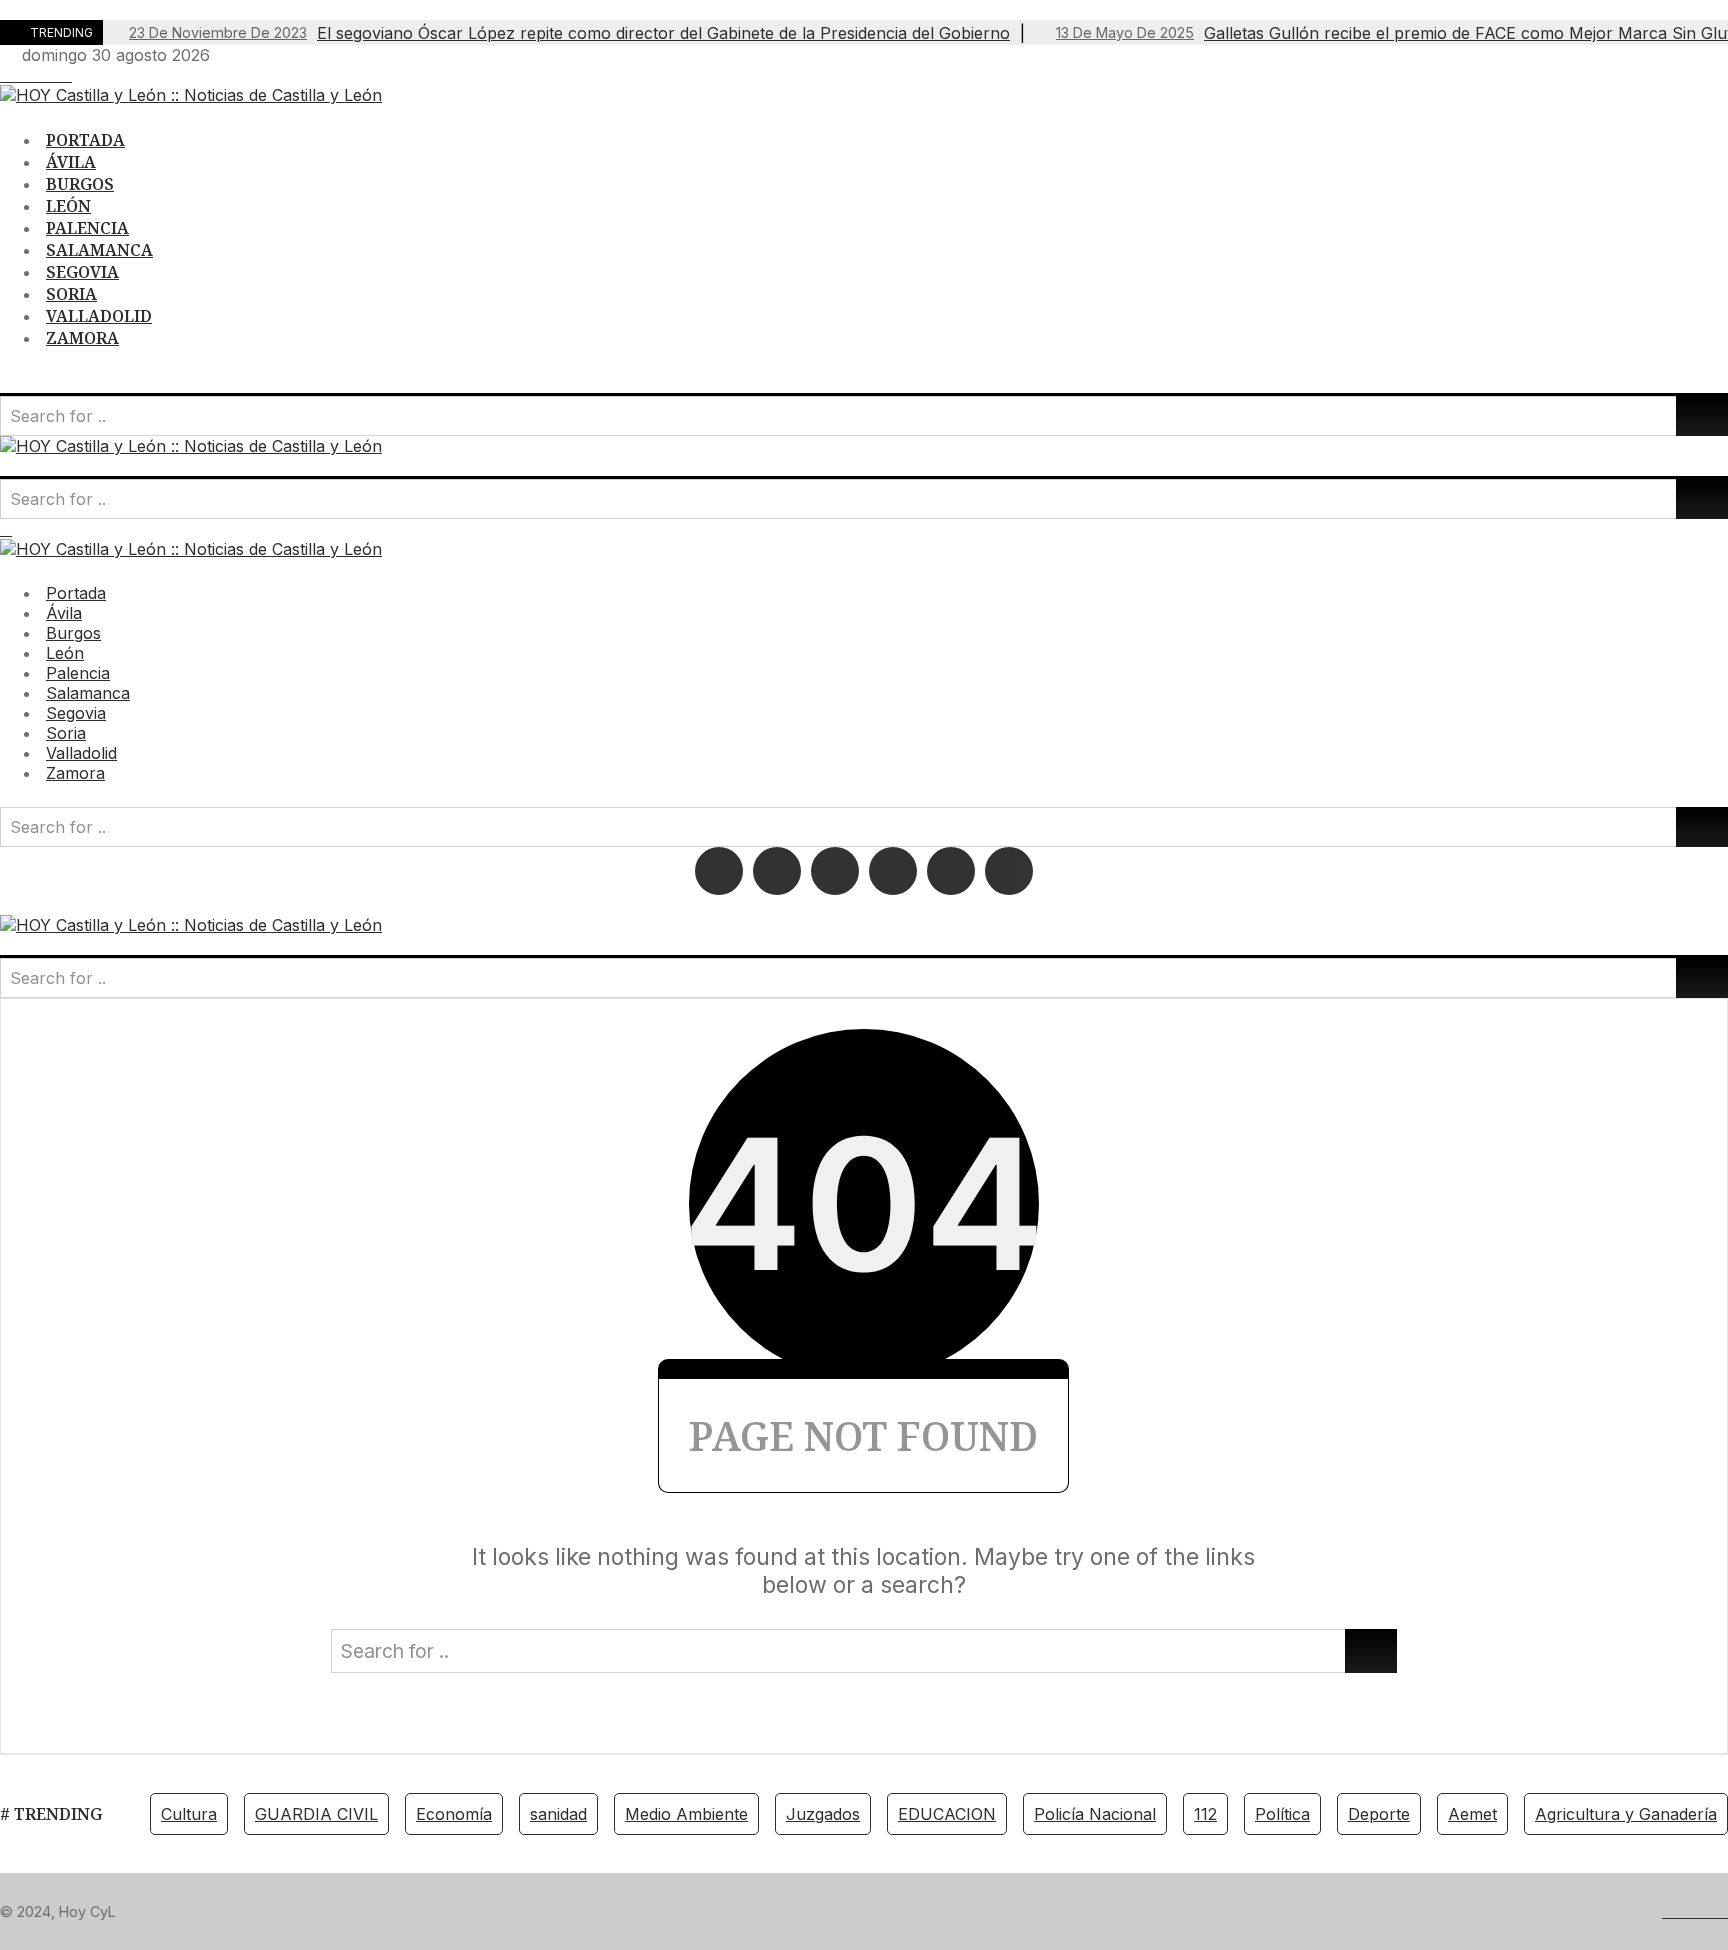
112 (1205, 1814)
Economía (454, 1814)
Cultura (189, 1814)
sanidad (558, 1814)
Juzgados (823, 1814)
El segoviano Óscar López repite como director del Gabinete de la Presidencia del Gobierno (569, 33)
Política (1282, 1814)
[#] (6, 75)
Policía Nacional (1095, 1814)
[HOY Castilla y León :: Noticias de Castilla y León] (191, 95)
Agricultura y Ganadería (1626, 1814)
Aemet (1472, 1814)
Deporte (1379, 1814)
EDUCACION (947, 1814)
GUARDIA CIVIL (316, 1814)
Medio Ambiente (686, 1814)
